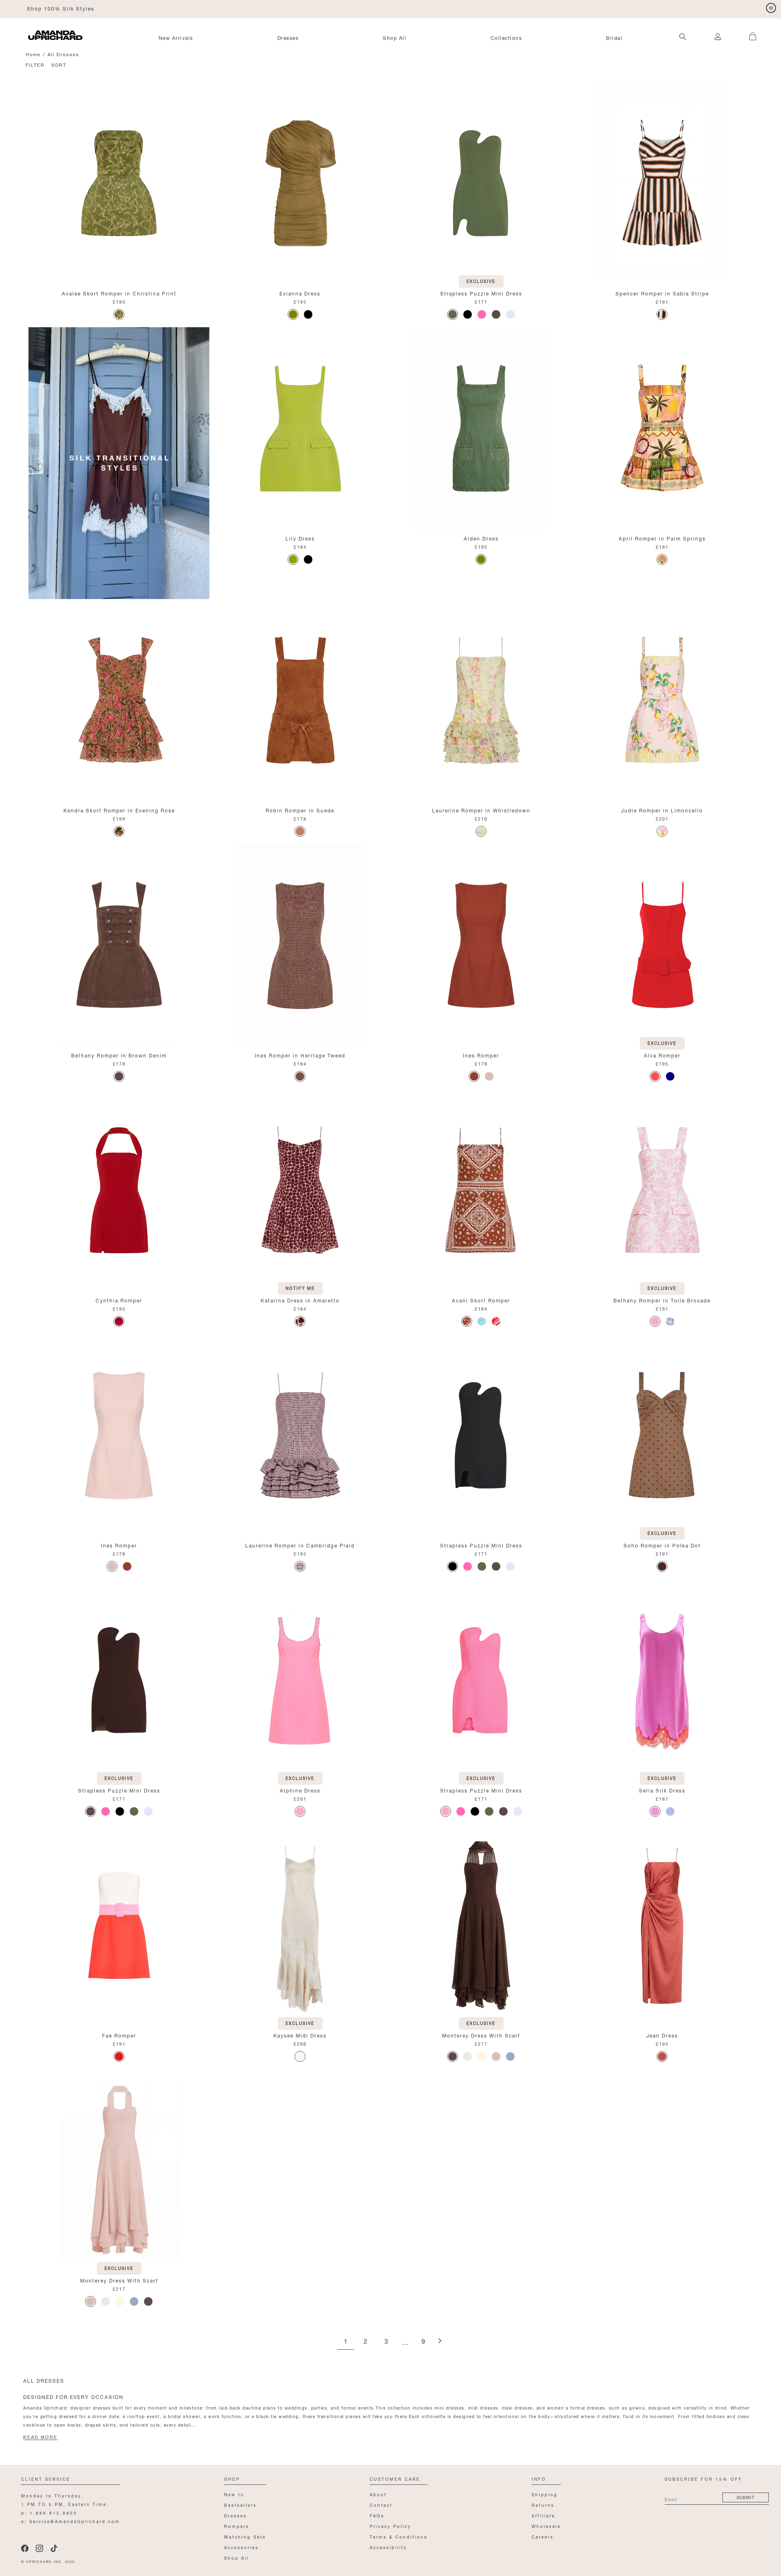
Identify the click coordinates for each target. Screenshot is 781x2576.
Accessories (241, 2547)
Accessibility (388, 2547)
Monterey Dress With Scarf (481, 2035)
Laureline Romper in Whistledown (481, 810)
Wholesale (546, 2526)
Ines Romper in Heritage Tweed (300, 1055)
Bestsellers (240, 2505)
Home (33, 54)
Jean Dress (662, 2035)
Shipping (545, 2494)
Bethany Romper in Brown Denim (119, 1055)
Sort (59, 65)
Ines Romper (481, 1055)
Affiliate (543, 2515)
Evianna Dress (300, 293)
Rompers (237, 2526)
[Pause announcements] (771, 8)
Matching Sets (245, 2536)
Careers (543, 2536)
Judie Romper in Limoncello (662, 810)
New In (234, 2494)
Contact (381, 2505)
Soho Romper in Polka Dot (662, 1545)
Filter (35, 65)
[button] (748, 32)
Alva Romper (662, 1055)
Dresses (288, 37)
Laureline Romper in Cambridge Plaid (300, 1545)
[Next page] (440, 2341)
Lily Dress (300, 538)
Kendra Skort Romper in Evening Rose (119, 810)
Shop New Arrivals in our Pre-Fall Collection (93, 8)
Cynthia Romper (119, 1300)
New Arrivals (176, 37)
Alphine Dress (300, 1790)
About (378, 2494)
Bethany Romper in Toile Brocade (662, 1300)
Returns (543, 2505)
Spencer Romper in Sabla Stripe (662, 293)
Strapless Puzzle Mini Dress (481, 293)
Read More (40, 2437)
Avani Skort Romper (481, 1300)
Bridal (614, 37)
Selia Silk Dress (662, 1790)
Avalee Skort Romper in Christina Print (119, 293)
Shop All (395, 37)
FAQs (377, 2515)
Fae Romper (119, 2035)
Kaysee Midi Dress (300, 2035)
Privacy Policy (390, 2526)
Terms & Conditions (399, 2536)
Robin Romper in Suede (300, 810)
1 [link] (346, 2342)
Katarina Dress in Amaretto (300, 1300)
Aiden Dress (481, 538)
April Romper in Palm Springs (662, 538)
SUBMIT (746, 2497)
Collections (506, 37)
